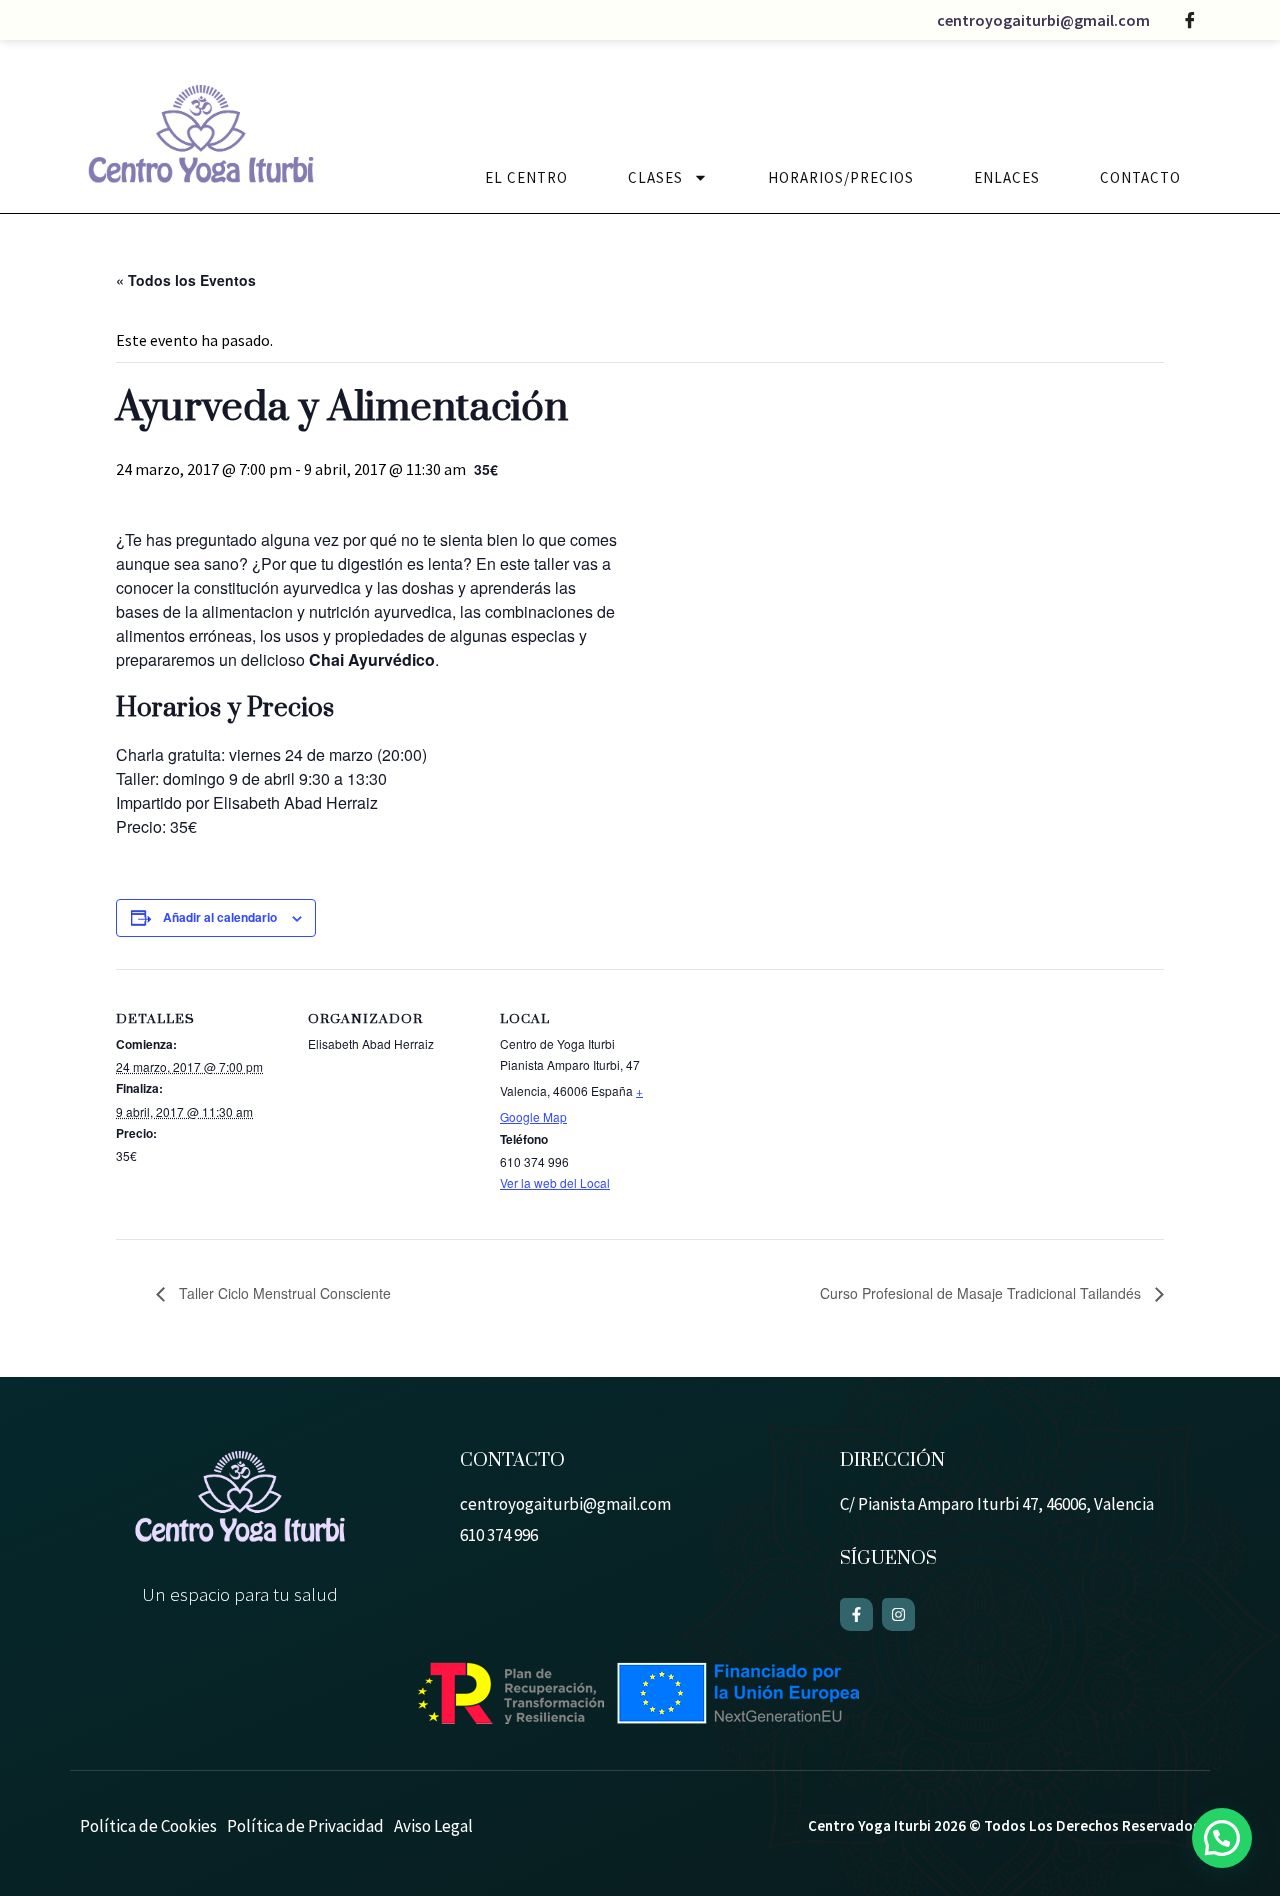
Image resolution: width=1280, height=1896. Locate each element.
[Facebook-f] (856, 1614)
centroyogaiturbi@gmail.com (1043, 20)
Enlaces (1007, 177)
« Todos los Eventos (186, 280)
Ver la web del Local (555, 1182)
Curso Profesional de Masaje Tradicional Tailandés (982, 1293)
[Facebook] (1190, 20)
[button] (1222, 1838)
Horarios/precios (841, 177)
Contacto (1140, 177)
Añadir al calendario (220, 917)
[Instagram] (898, 1614)
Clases (655, 177)
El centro (526, 177)
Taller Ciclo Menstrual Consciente (283, 1293)
